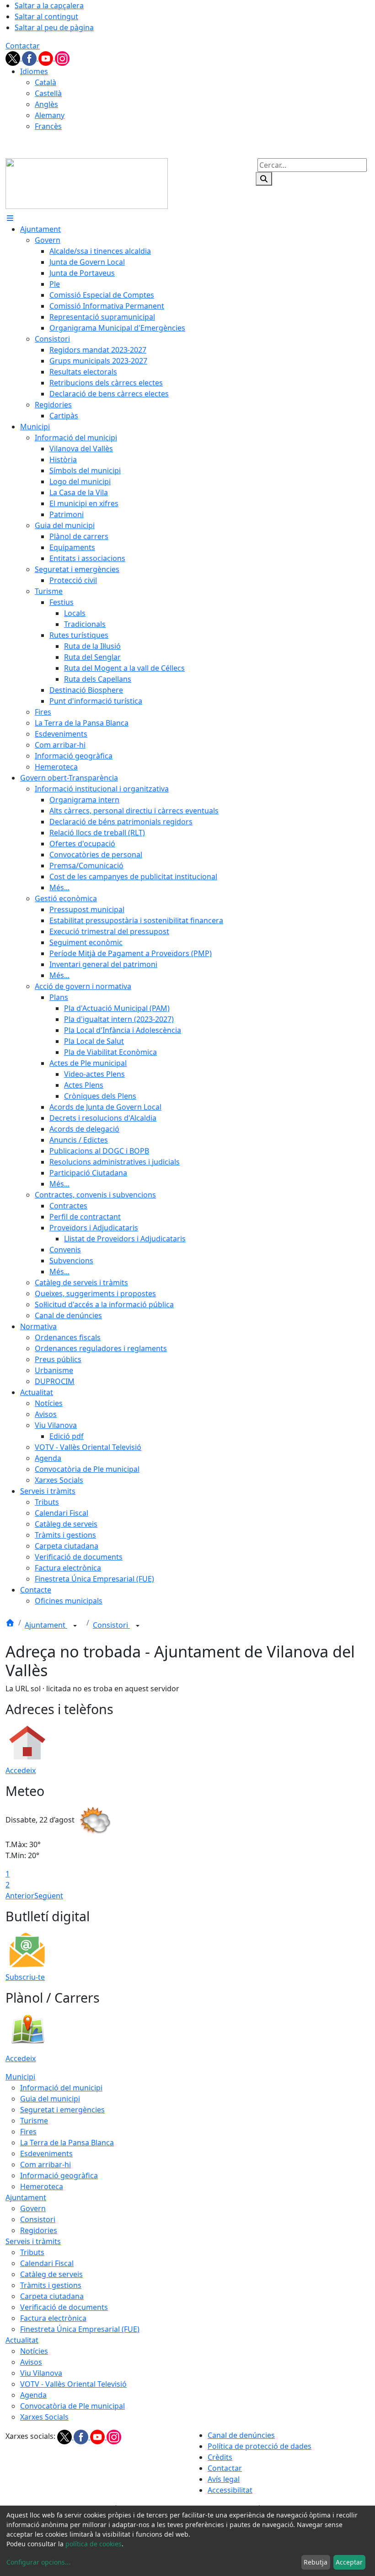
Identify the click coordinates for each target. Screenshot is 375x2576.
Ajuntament (46, 1625)
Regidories (39, 2230)
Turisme (34, 2121)
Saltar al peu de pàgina (54, 27)
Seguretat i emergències (62, 2110)
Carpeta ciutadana (52, 2296)
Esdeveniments (46, 2154)
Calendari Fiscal (47, 2263)
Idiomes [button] (34, 71)
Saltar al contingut (46, 16)
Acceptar (349, 2562)
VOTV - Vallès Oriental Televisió (73, 2384)
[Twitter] (14, 58)
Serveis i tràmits (33, 2241)
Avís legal (224, 2479)
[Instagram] (62, 58)
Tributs (32, 2252)
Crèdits (220, 2457)
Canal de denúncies (241, 2435)
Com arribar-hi (46, 2164)
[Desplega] (75, 1626)
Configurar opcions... (38, 2562)
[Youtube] (47, 58)
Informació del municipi (61, 2088)
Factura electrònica (53, 2318)
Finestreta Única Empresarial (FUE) (80, 2329)
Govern (33, 2208)
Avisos (31, 2362)
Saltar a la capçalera (49, 5)
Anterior (20, 1896)
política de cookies (94, 2544)
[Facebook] (30, 58)
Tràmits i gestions (51, 2285)
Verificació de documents (64, 2307)
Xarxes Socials (44, 2417)
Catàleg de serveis (51, 2274)
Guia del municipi (50, 2099)
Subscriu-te (25, 1977)
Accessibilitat (230, 2490)
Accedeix (21, 1770)
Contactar (23, 46)
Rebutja (316, 2562)
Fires (28, 2132)
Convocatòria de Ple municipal (72, 2406)
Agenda (33, 2395)
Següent (49, 1896)
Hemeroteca (42, 2186)
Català (46, 82)
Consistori (111, 1625)
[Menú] (10, 218)
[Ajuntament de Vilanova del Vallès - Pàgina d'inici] (87, 183)
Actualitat (22, 2340)
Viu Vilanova (41, 2373)
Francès (48, 126)
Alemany (50, 115)
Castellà (48, 93)
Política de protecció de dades (260, 2446)
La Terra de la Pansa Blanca (67, 2143)
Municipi (20, 2077)
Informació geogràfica (59, 2175)
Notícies (34, 2351)
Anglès (46, 104)
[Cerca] (264, 179)
